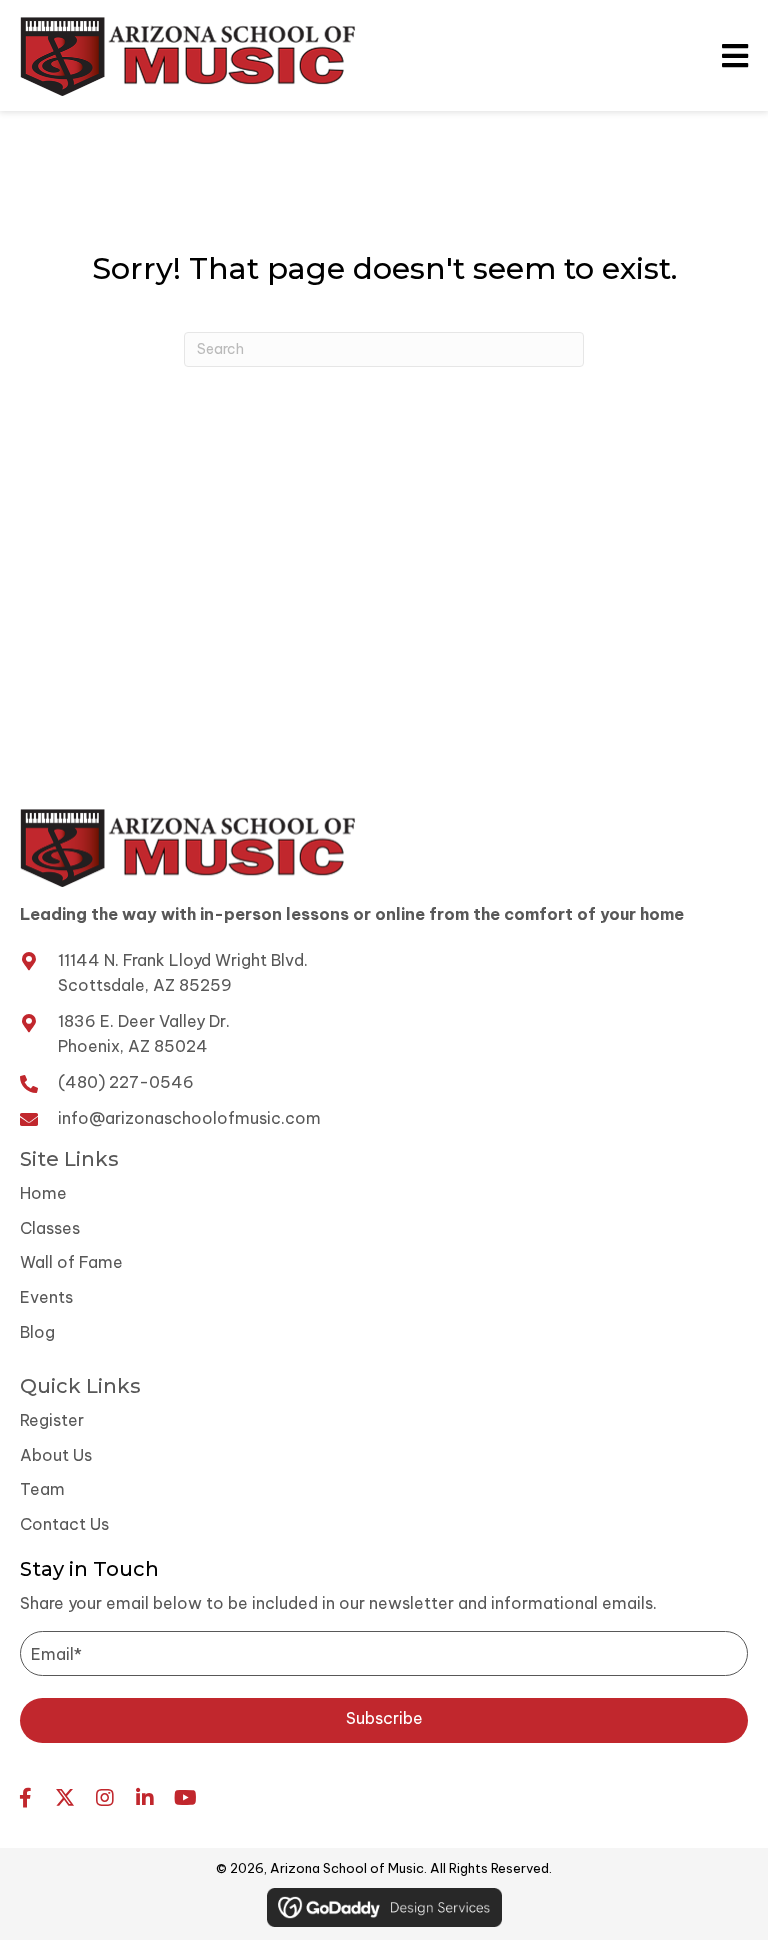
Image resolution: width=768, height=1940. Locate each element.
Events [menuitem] (46, 1297)
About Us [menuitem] (56, 1455)
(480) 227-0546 (126, 1082)
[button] (384, 1720)
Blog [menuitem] (37, 1332)
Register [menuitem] (52, 1420)
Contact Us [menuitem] (64, 1524)
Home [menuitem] (43, 1193)
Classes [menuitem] (50, 1228)
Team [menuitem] (42, 1489)
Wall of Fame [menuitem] (71, 1262)
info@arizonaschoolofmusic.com (189, 1118)
